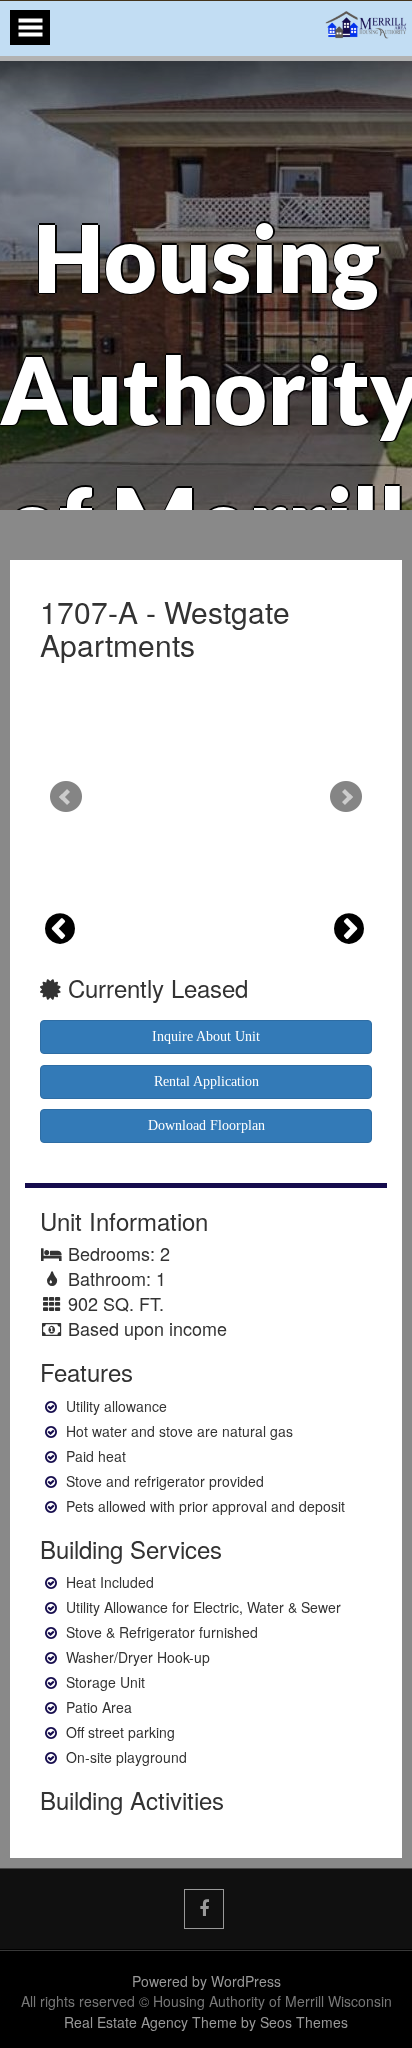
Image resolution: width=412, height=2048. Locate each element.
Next (346, 797)
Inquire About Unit (206, 1036)
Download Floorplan (206, 1125)
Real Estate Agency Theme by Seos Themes (206, 2022)
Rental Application (206, 1081)
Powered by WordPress (206, 1981)
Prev (66, 797)
